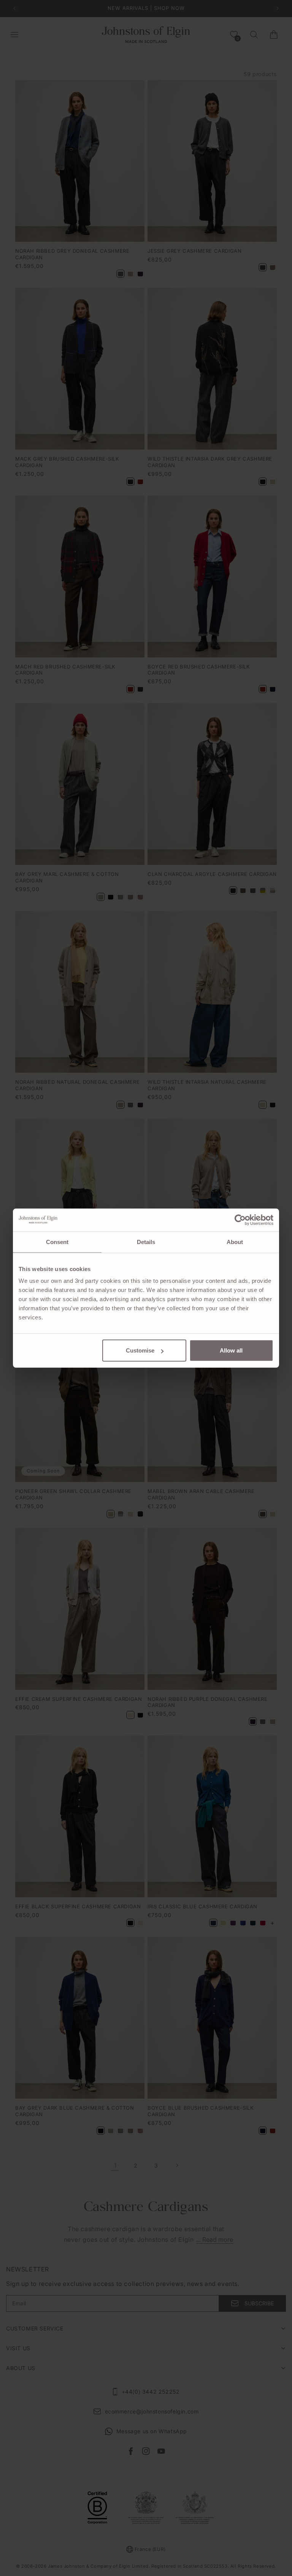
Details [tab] (146, 1242)
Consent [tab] (57, 1242)
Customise (140, 1350)
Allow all (231, 1350)
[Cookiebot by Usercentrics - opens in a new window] (240, 1220)
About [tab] (235, 1242)
